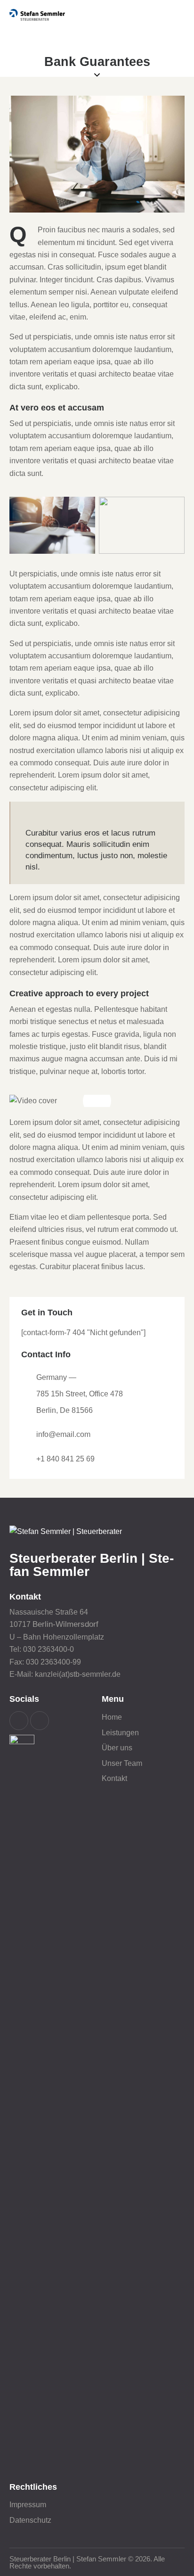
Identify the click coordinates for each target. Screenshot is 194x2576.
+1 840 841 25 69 (65, 1459)
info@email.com (63, 1434)
